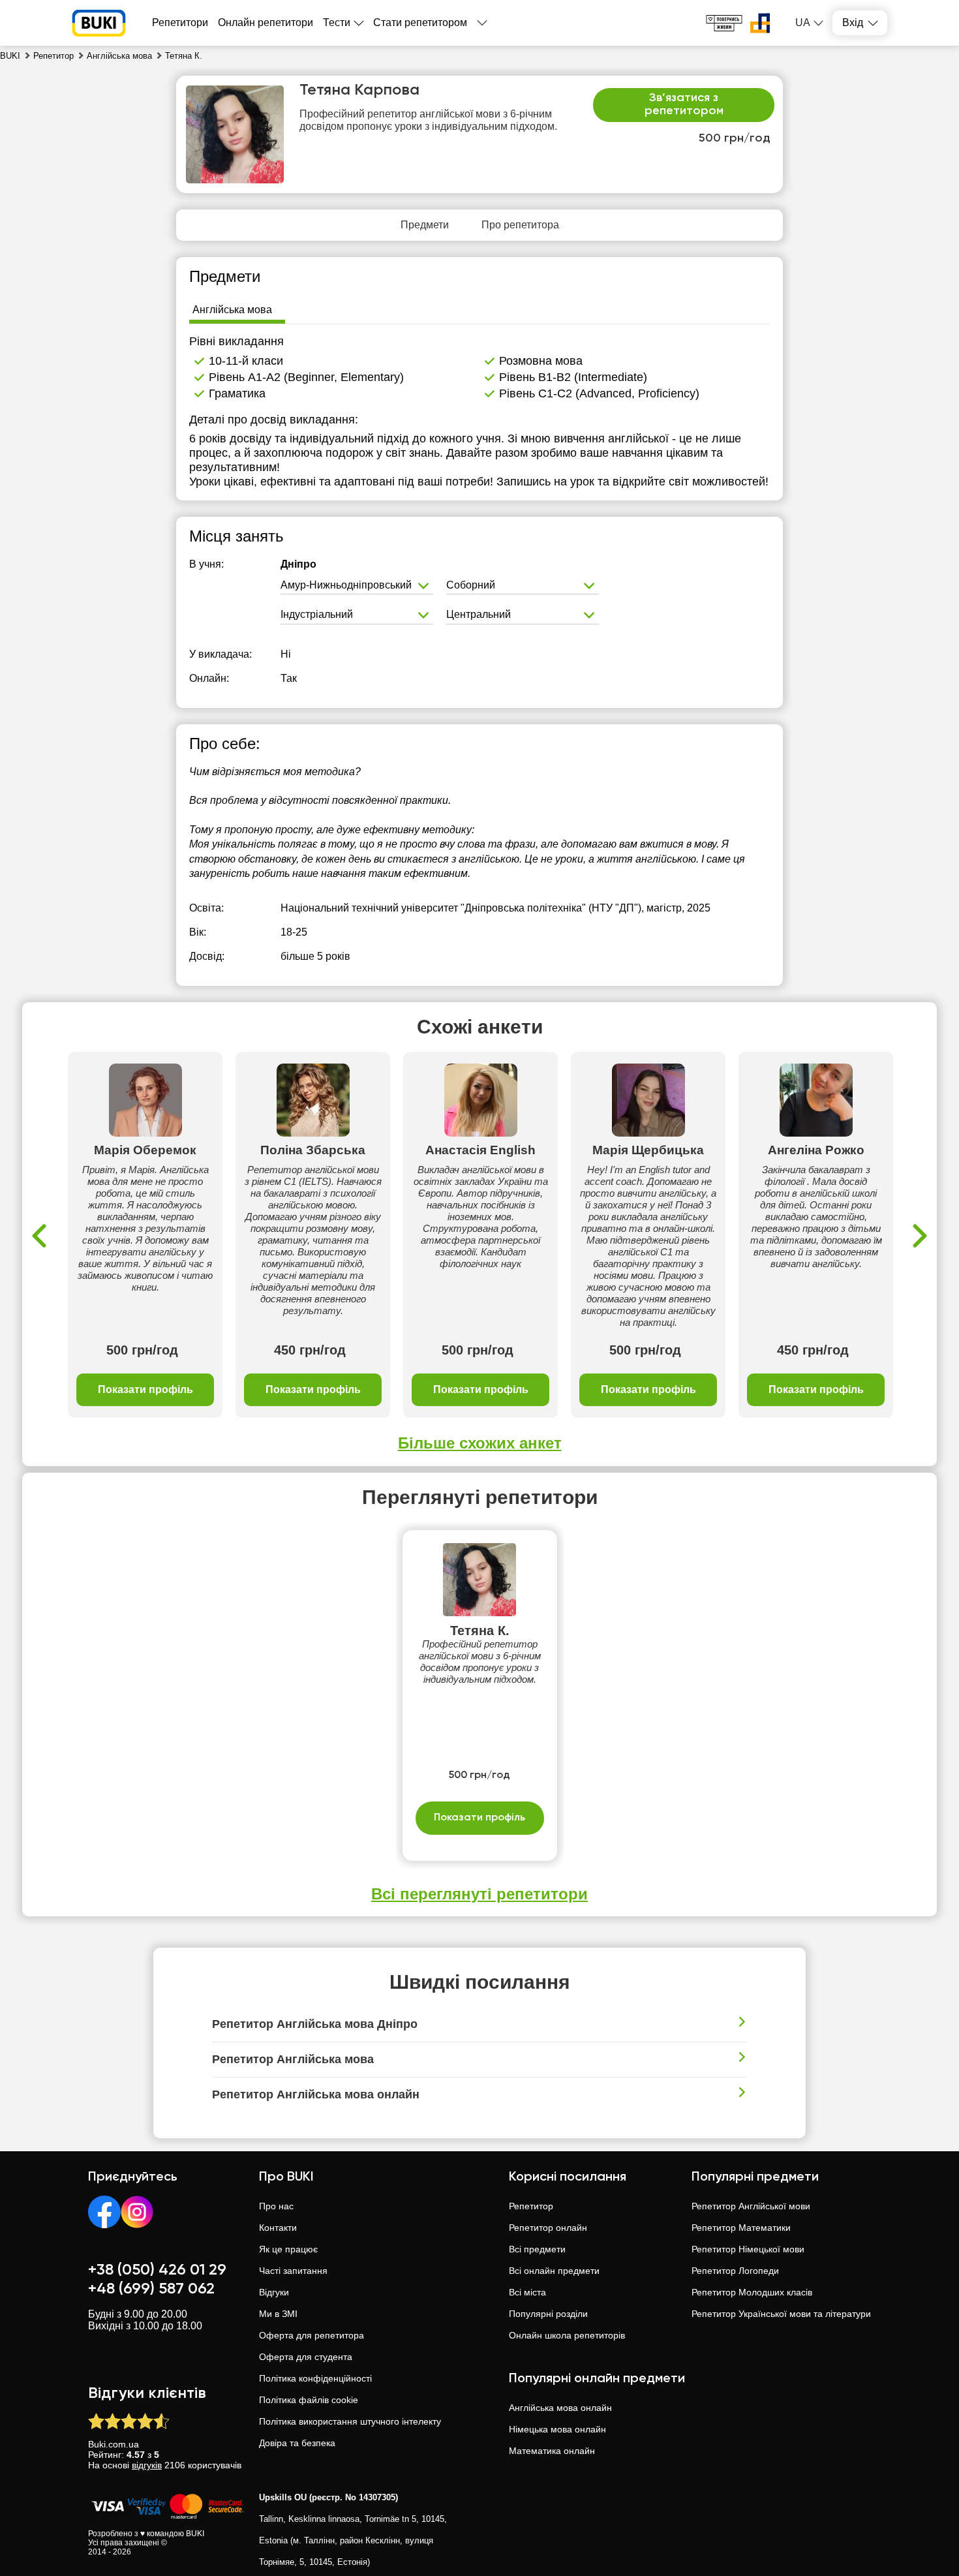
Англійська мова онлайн (560, 2408)
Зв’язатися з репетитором (684, 104)
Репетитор (531, 2206)
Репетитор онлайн (548, 2228)
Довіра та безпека (297, 2443)
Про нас (276, 2206)
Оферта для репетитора (312, 2335)
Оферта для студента (306, 2357)
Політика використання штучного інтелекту (350, 2421)
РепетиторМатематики (741, 2228)
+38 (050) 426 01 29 (157, 2270)
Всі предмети (537, 2249)
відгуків (147, 2465)
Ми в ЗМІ (278, 2314)
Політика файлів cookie (309, 2400)
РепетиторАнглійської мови (751, 2206)
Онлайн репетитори (266, 23)
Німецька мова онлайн (557, 2429)
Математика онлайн (552, 2451)
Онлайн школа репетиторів (567, 2335)
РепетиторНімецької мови (748, 2249)
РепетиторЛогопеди (735, 2271)
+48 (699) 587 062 (151, 2289)
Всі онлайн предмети (554, 2271)
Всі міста (527, 2292)
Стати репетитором (420, 23)
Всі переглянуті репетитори (479, 1894)
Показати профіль (145, 1389)
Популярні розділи (548, 2314)
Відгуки (274, 2292)
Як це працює (288, 2249)
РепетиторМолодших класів (752, 2292)
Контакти (278, 2228)
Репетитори (180, 23)
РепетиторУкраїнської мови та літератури (781, 2314)
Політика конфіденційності (315, 2378)
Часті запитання (293, 2271)
